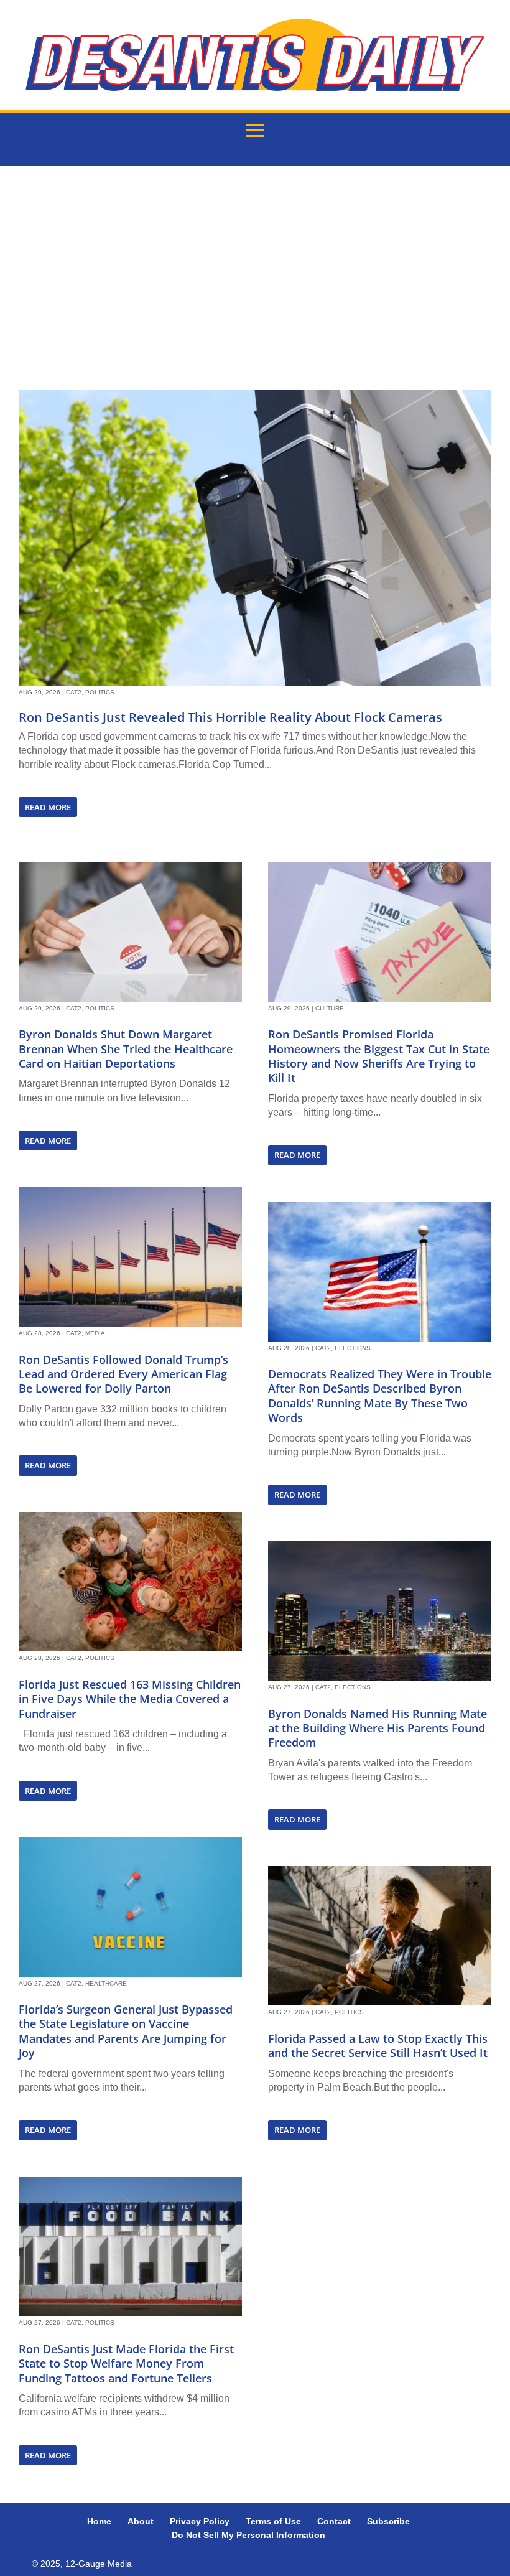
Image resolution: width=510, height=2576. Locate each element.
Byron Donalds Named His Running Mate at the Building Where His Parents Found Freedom (378, 1728)
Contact (334, 2521)
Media (95, 1333)
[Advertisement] (255, 278)
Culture (330, 1008)
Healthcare (106, 1983)
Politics (100, 692)
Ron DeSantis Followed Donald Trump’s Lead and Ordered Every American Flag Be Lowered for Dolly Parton (123, 1374)
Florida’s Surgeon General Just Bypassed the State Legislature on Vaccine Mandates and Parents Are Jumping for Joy (126, 2031)
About (141, 2521)
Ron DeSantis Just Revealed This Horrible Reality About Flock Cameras (230, 717)
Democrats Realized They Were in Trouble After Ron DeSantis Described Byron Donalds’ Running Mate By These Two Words (380, 1396)
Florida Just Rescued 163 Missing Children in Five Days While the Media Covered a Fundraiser (130, 1699)
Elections (353, 1348)
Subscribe (388, 2521)
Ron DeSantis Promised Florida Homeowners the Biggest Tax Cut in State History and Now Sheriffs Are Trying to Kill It (379, 1056)
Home (99, 2521)
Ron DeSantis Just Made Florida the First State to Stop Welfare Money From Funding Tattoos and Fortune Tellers (126, 2364)
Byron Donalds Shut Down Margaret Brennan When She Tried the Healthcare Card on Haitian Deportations (126, 1049)
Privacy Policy (200, 2521)
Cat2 (74, 692)
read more (48, 807)
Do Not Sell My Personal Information (248, 2535)
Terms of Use (273, 2521)
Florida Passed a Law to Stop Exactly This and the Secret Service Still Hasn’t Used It (378, 2046)
